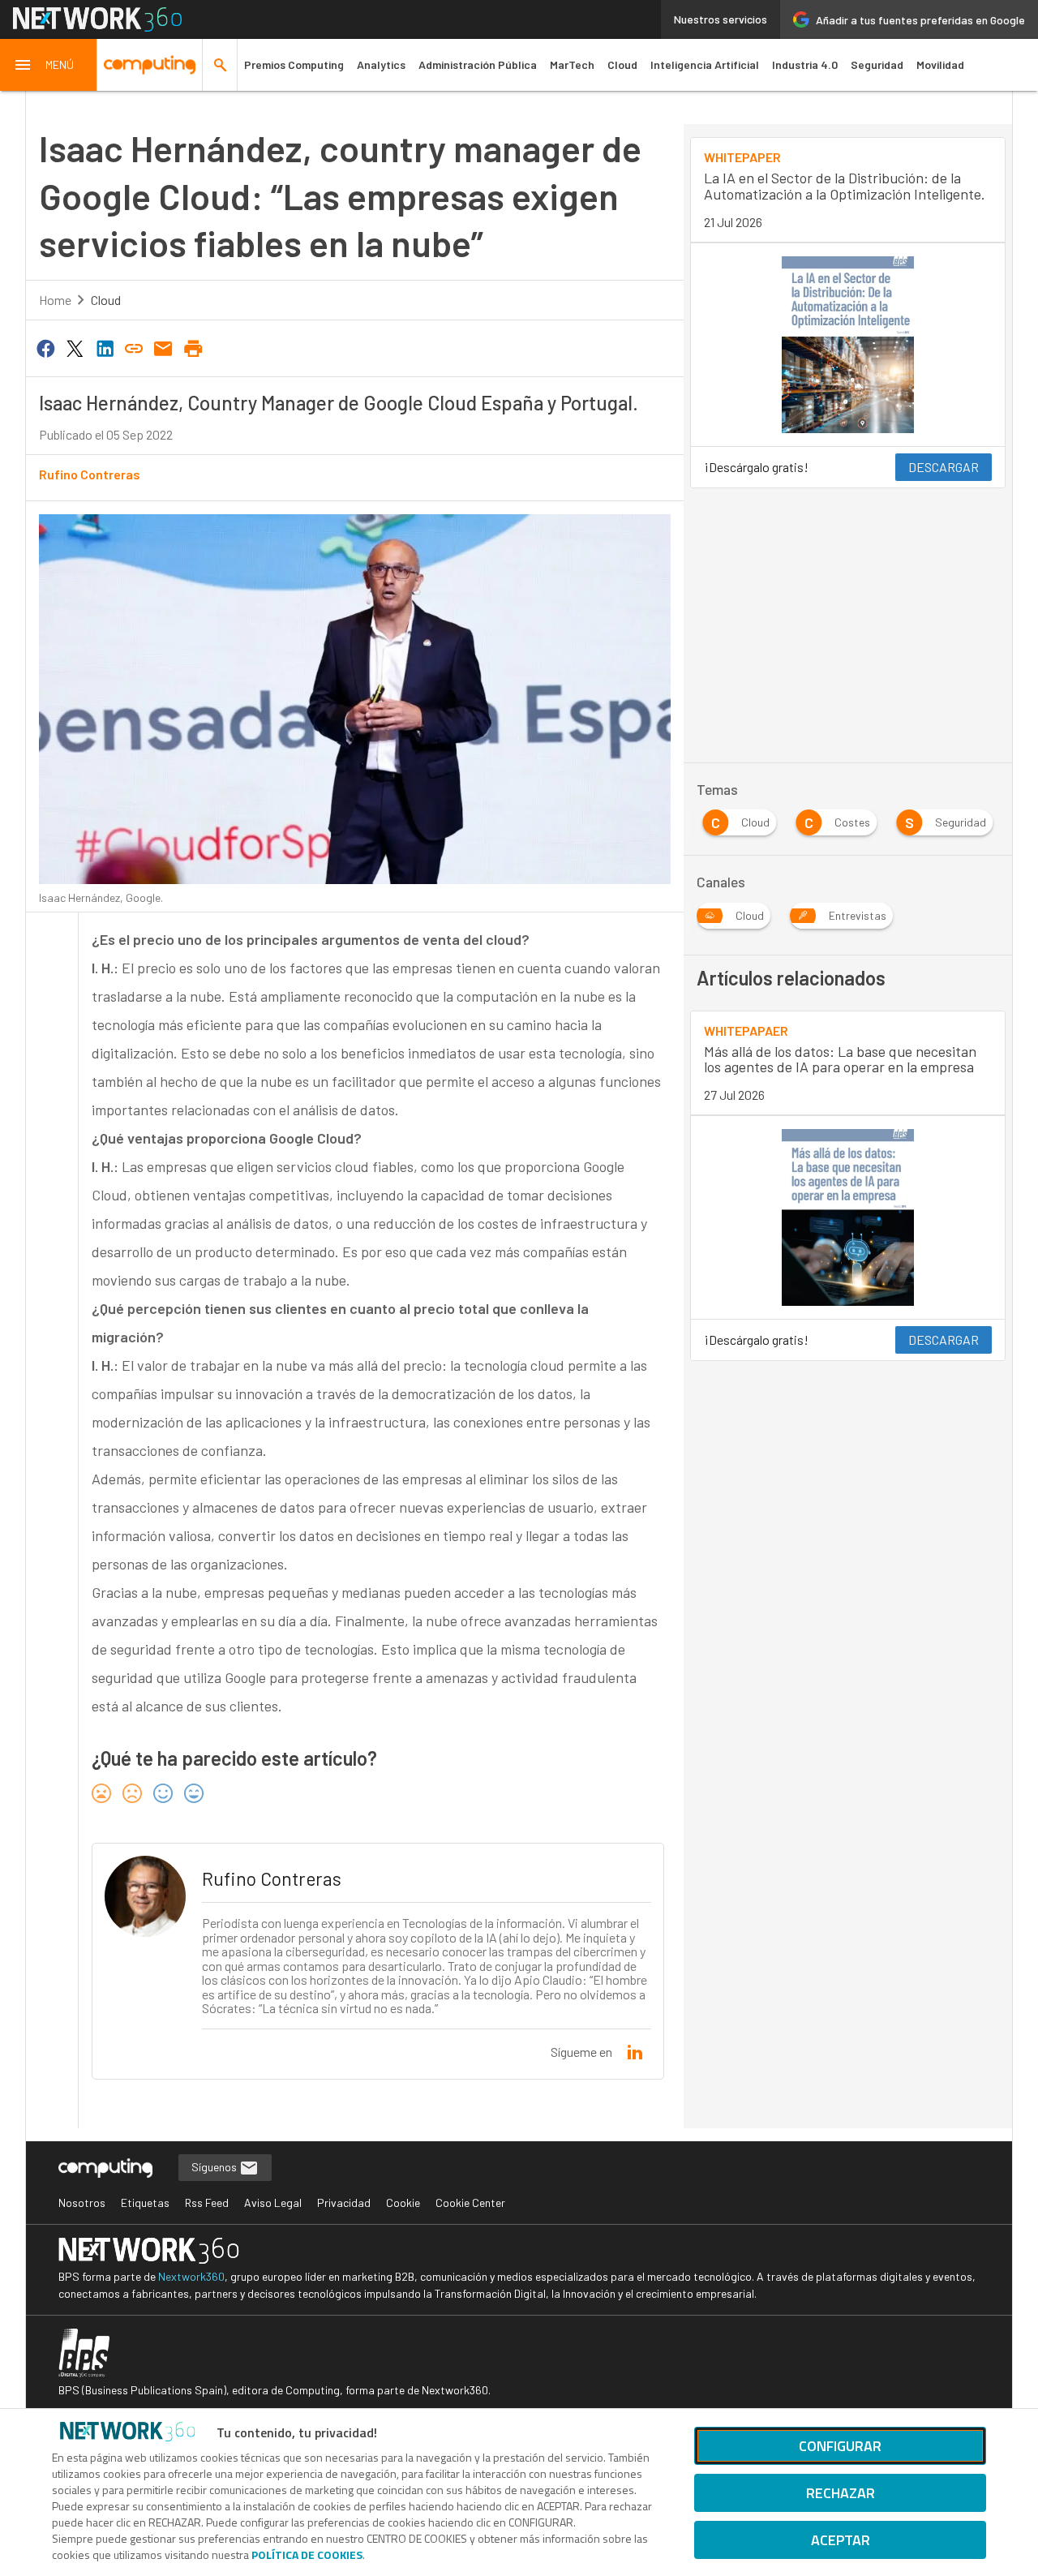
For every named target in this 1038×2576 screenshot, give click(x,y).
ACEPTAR (841, 2540)
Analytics (381, 64)
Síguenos (215, 2167)
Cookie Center (470, 2202)
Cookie (403, 2202)
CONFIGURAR (840, 2446)
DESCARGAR (944, 467)
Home (55, 300)
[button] (49, 65)
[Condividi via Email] (164, 347)
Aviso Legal (273, 2202)
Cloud (622, 64)
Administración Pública (478, 64)
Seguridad (877, 64)
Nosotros (82, 2202)
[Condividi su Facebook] (45, 347)
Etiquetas (145, 2202)
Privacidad (344, 2202)
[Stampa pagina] (193, 347)
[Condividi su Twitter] (75, 347)
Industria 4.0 (805, 64)
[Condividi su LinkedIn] (105, 347)
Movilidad (940, 64)
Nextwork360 (191, 2276)
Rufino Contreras (90, 474)
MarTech (572, 64)
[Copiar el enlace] (134, 347)
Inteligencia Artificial (705, 64)
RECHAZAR (841, 2493)
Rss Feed (207, 2202)
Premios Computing (294, 64)
